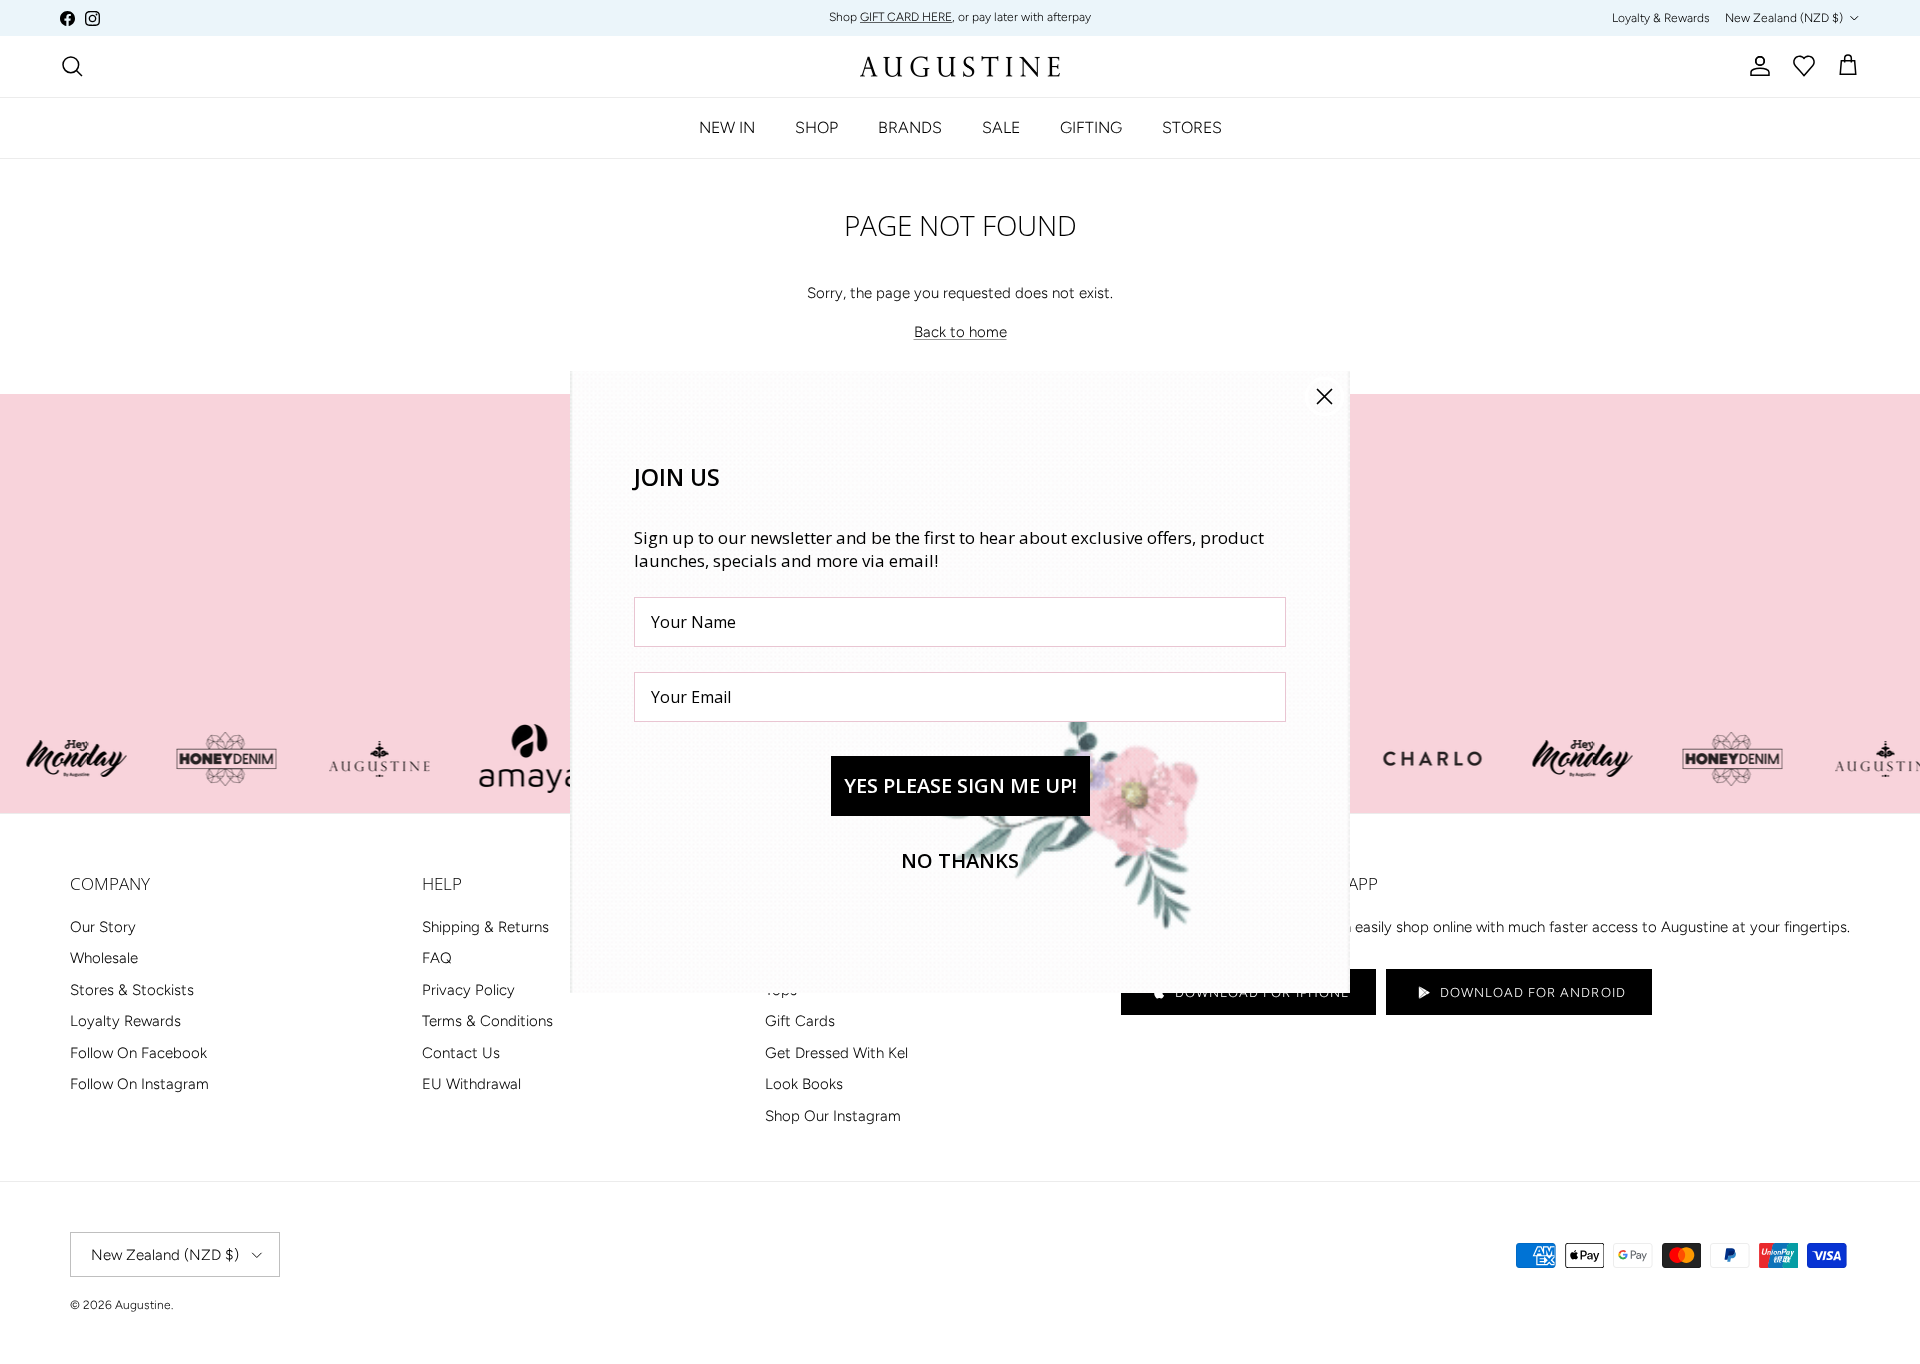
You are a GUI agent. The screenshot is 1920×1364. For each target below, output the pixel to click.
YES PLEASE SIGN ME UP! (960, 785)
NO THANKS (960, 860)
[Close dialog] (1324, 396)
